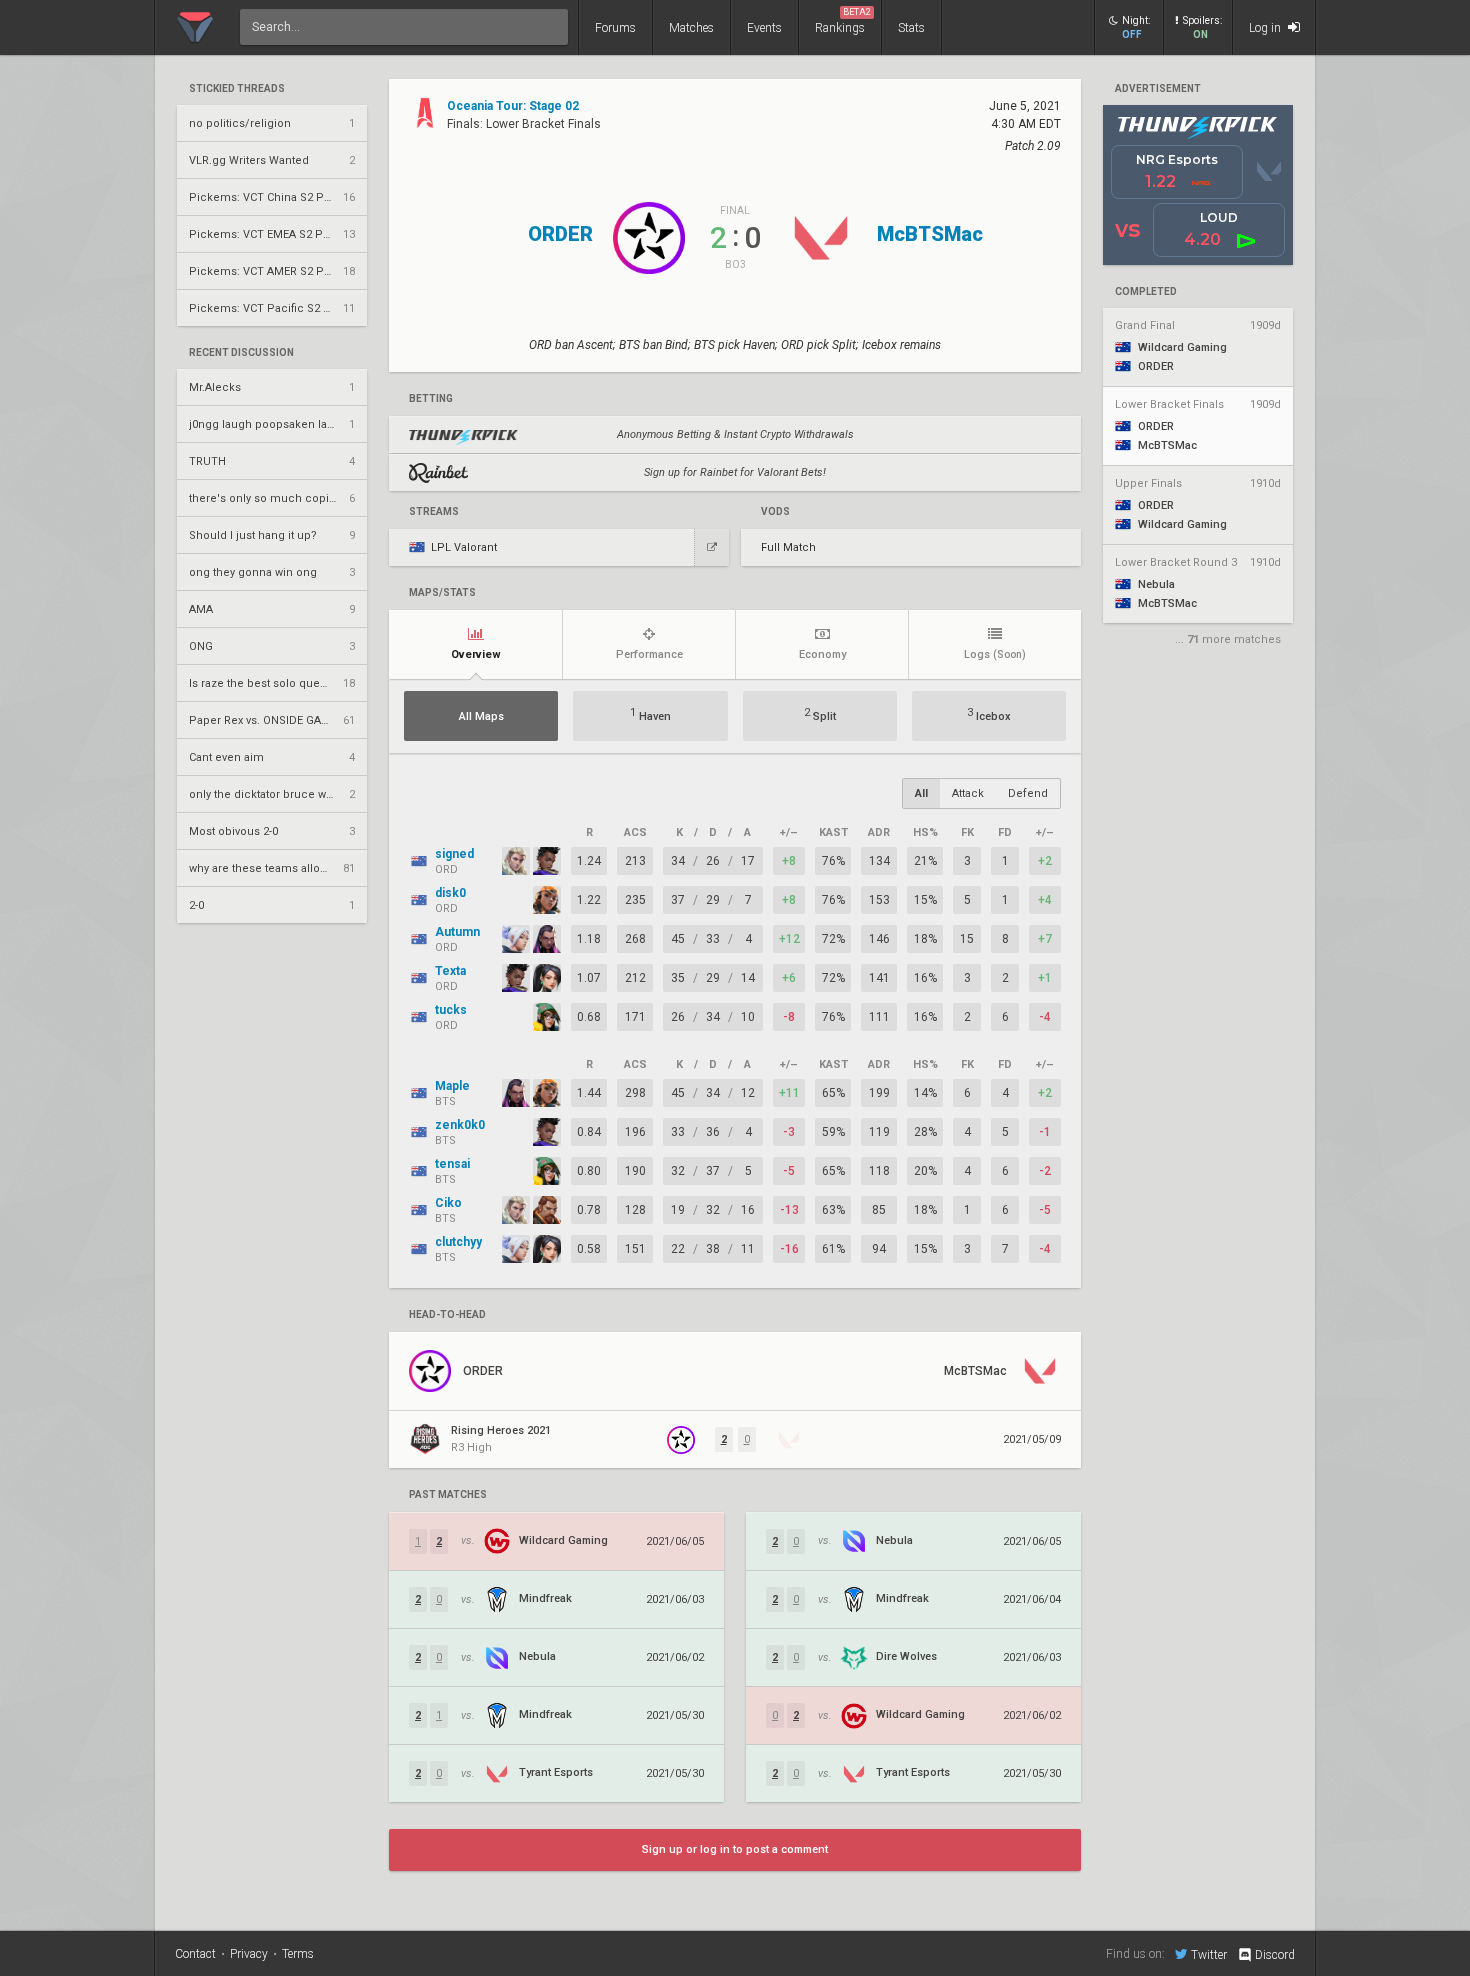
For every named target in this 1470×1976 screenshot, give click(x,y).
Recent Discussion (241, 353)
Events (764, 28)
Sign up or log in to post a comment (735, 1849)
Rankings (843, 21)
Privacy (249, 1954)
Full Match (788, 547)
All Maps (481, 716)
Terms (298, 1954)
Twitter (1209, 1954)
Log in (1266, 28)
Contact (195, 1954)
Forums (615, 28)
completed (1146, 292)
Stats (911, 28)
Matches (691, 28)
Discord (1275, 1955)
